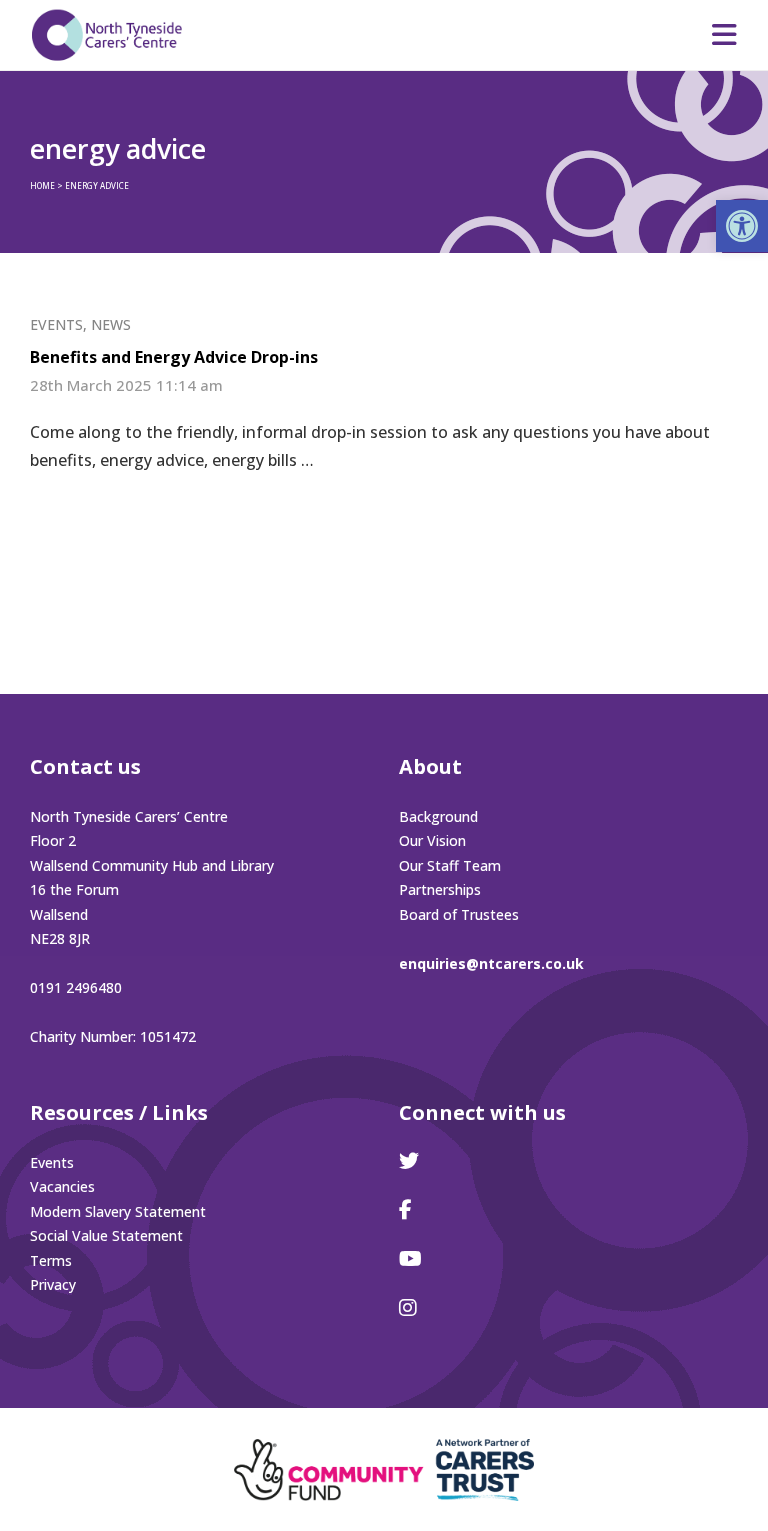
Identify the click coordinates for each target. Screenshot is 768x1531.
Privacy (53, 1284)
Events (56, 324)
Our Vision (432, 840)
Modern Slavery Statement (118, 1211)
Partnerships (440, 889)
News (111, 324)
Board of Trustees (459, 914)
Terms (51, 1260)
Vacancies (62, 1186)
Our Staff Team (450, 865)
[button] (742, 226)
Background (438, 816)
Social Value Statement (106, 1235)
